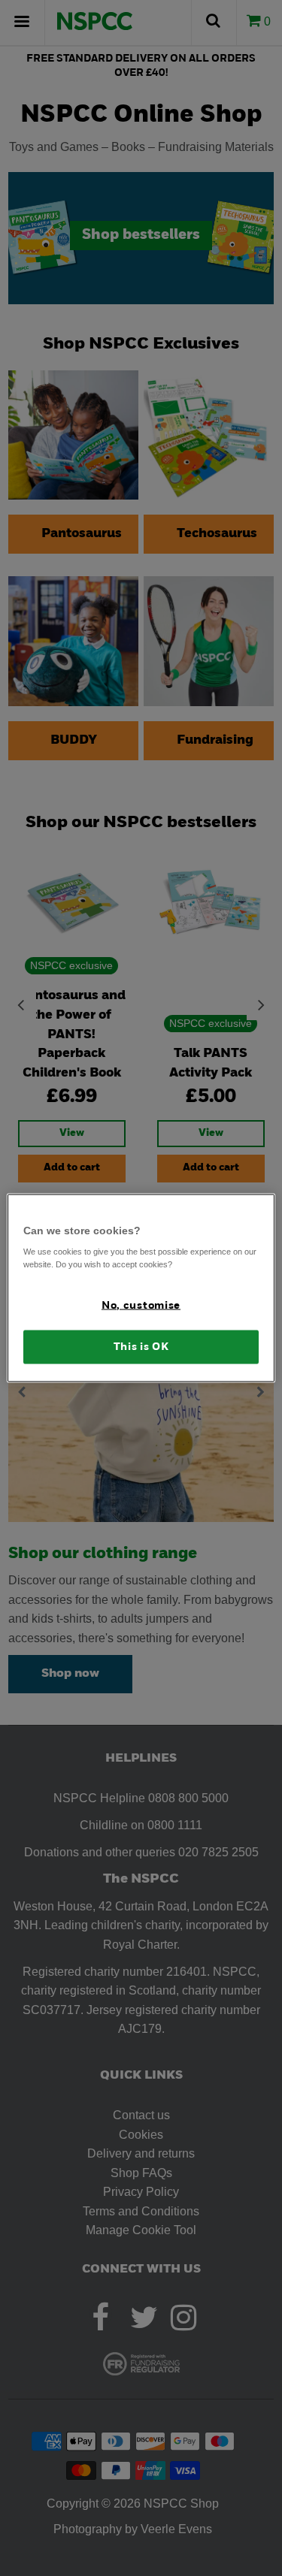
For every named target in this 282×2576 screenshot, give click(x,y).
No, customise (141, 1306)
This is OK (141, 1347)
